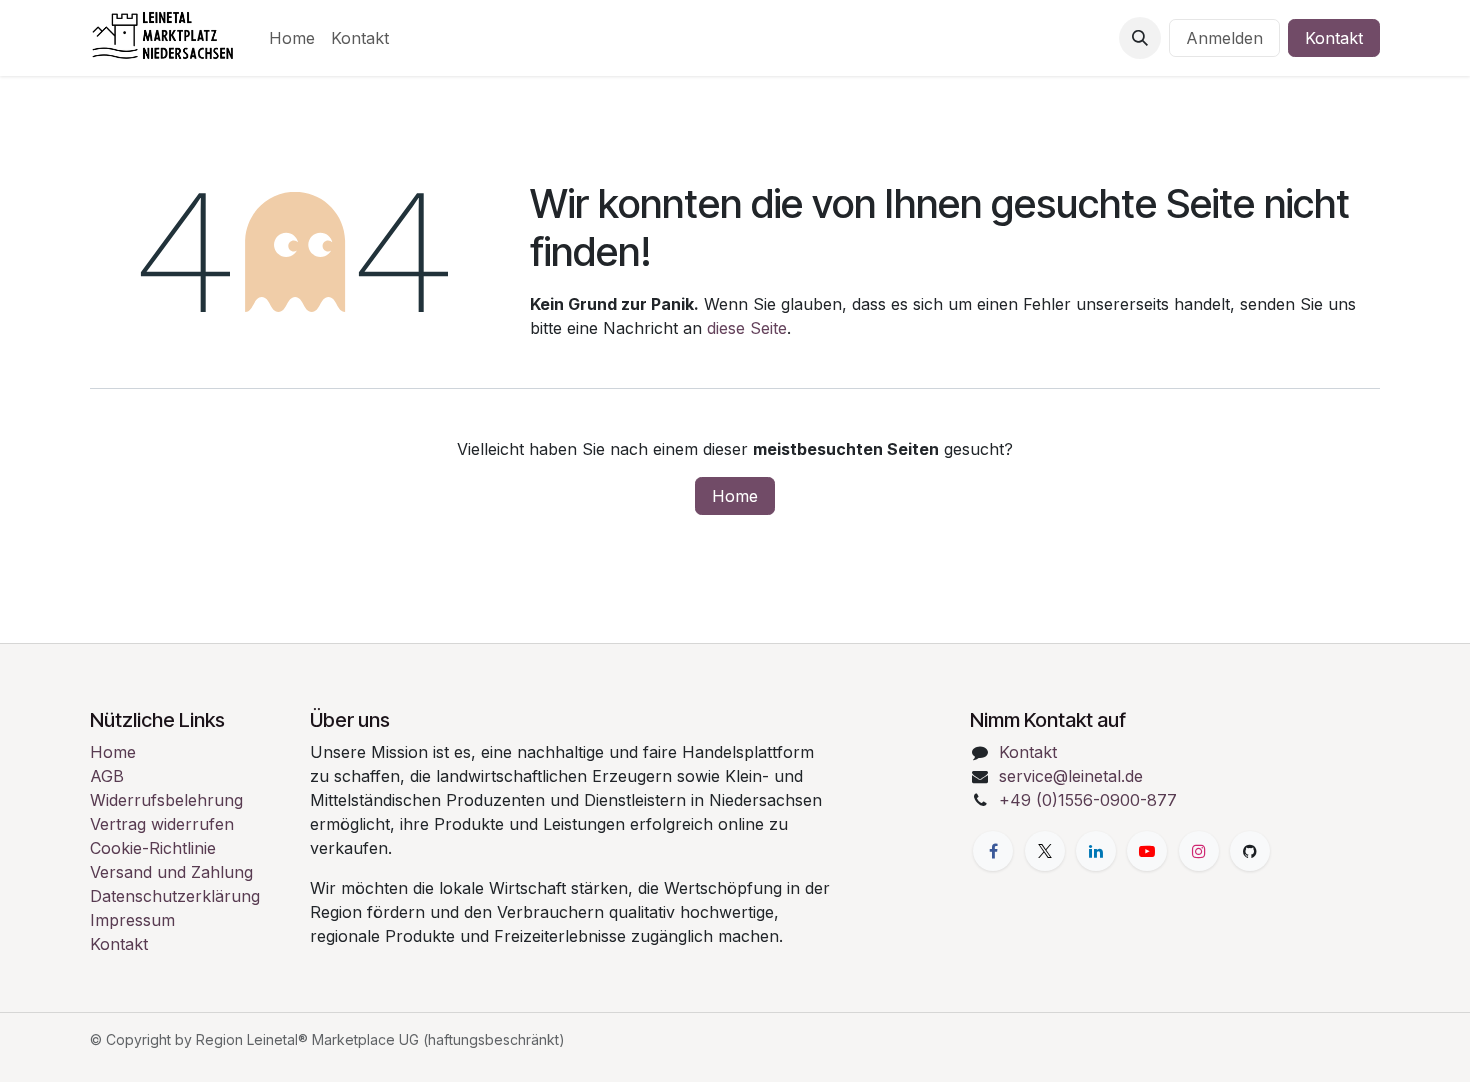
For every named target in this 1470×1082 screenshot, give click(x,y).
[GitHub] (1250, 851)
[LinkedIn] (1096, 851)
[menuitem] (292, 38)
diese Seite (747, 328)
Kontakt (1334, 38)
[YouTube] (1147, 851)
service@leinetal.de (1071, 776)
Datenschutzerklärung (175, 896)
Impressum (132, 920)
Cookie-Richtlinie (153, 848)
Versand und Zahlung (171, 872)
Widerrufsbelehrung (166, 800)
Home (735, 496)
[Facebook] (993, 851)
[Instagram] (1199, 851)
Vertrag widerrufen (162, 824)
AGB (107, 776)
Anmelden (1224, 38)
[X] (1045, 851)
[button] (1140, 38)
